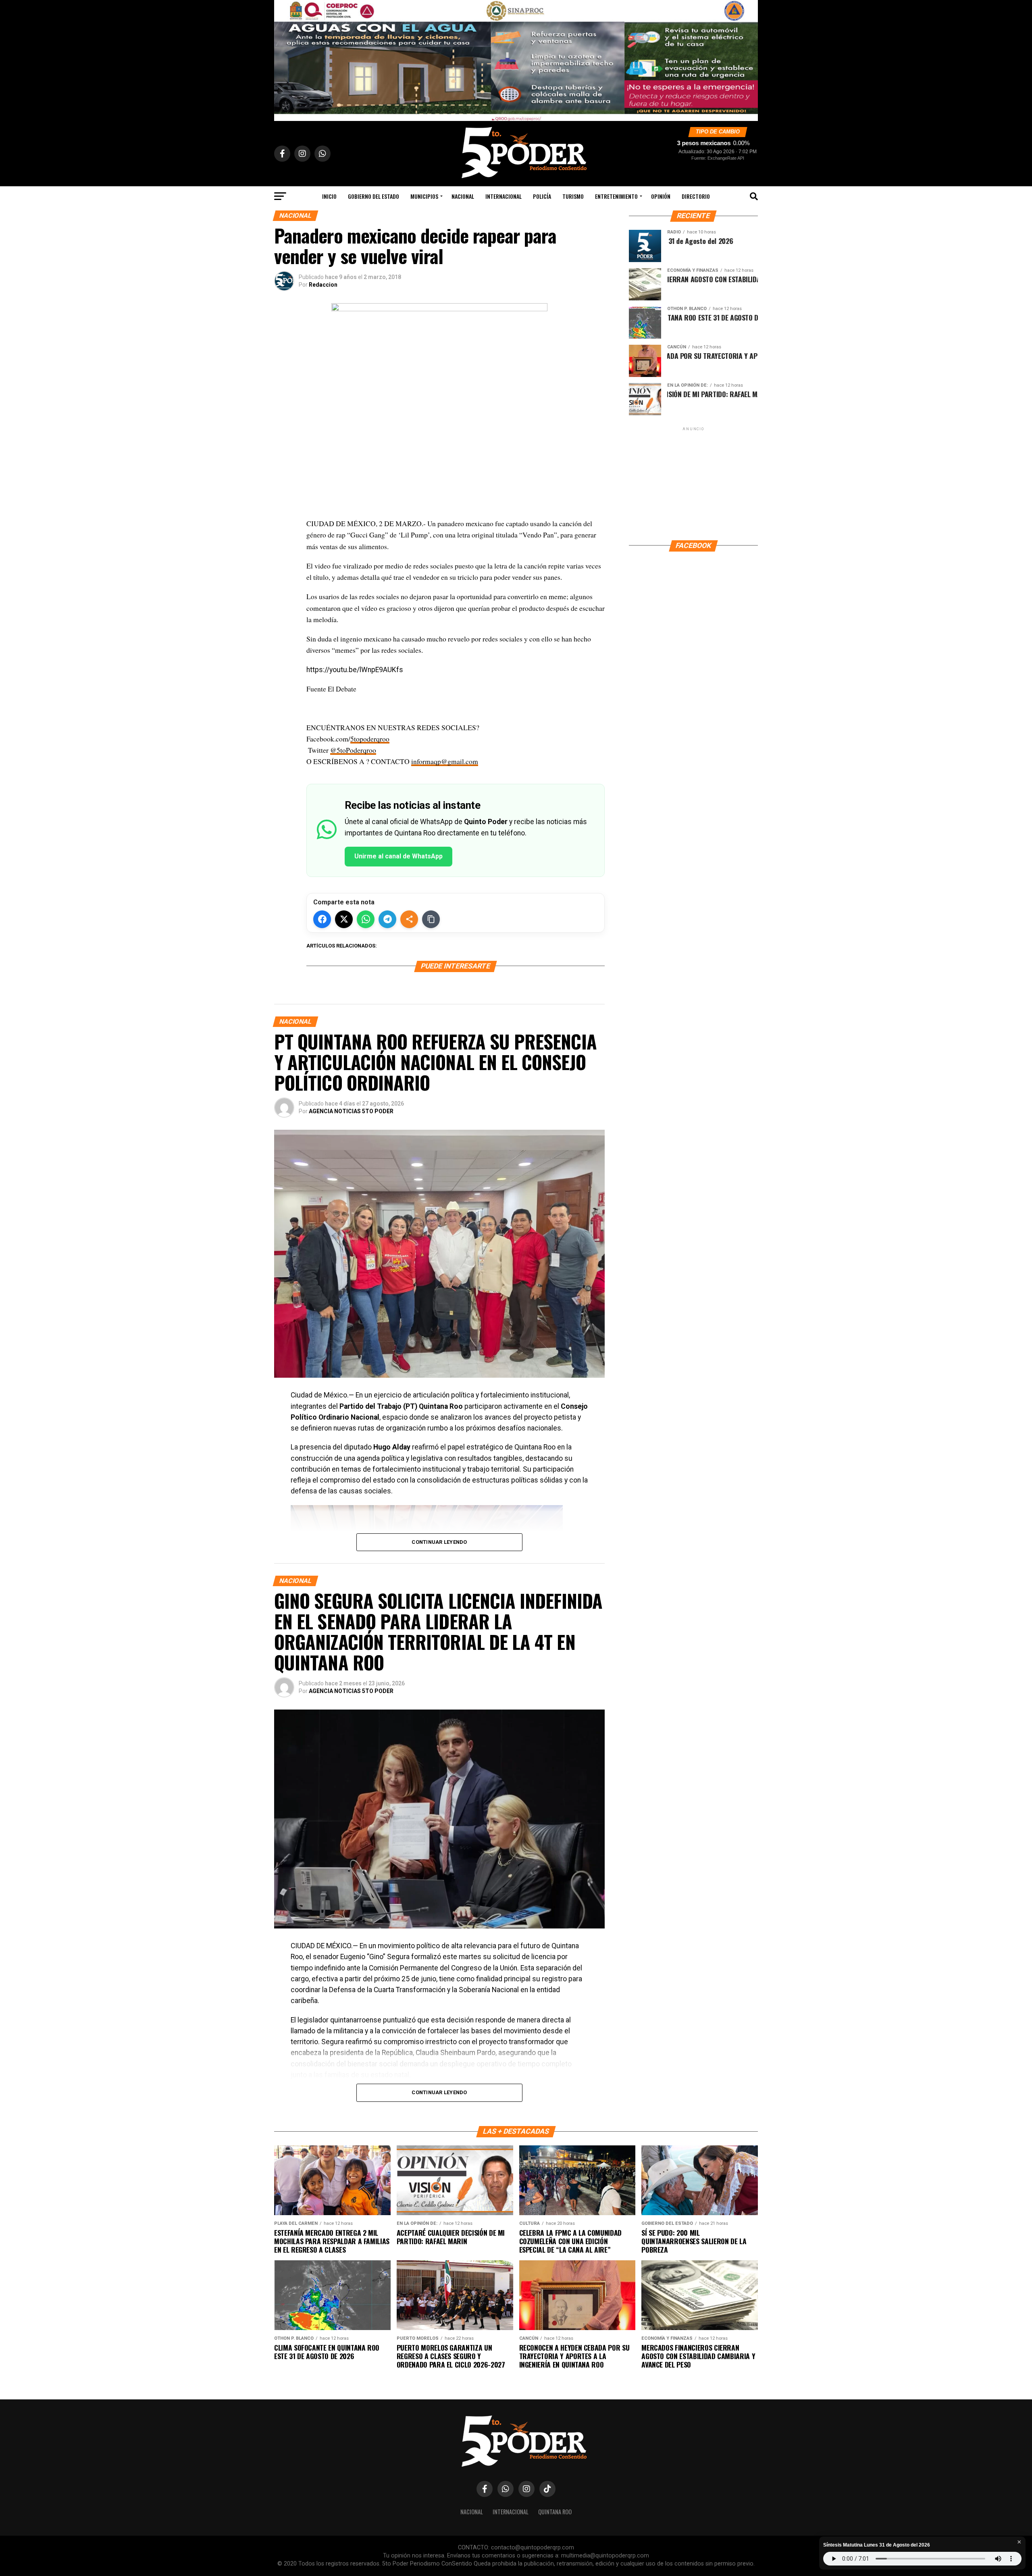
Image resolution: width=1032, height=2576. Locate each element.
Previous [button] (284, 58)
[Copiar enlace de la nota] (431, 919)
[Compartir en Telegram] (387, 919)
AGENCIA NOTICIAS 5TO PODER (351, 1111)
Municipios (424, 196)
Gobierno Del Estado (373, 196)
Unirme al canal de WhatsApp (398, 856)
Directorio (696, 196)
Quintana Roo (555, 2512)
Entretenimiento (616, 196)
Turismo (573, 196)
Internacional (504, 196)
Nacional (463, 196)
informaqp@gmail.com (445, 761)
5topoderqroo (370, 739)
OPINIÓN (661, 196)
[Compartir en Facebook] (322, 919)
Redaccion (323, 285)
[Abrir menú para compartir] (409, 919)
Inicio (329, 196)
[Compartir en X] (344, 919)
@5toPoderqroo (353, 750)
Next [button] (748, 58)
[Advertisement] (693, 483)
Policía (542, 196)
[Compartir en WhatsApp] (366, 919)
